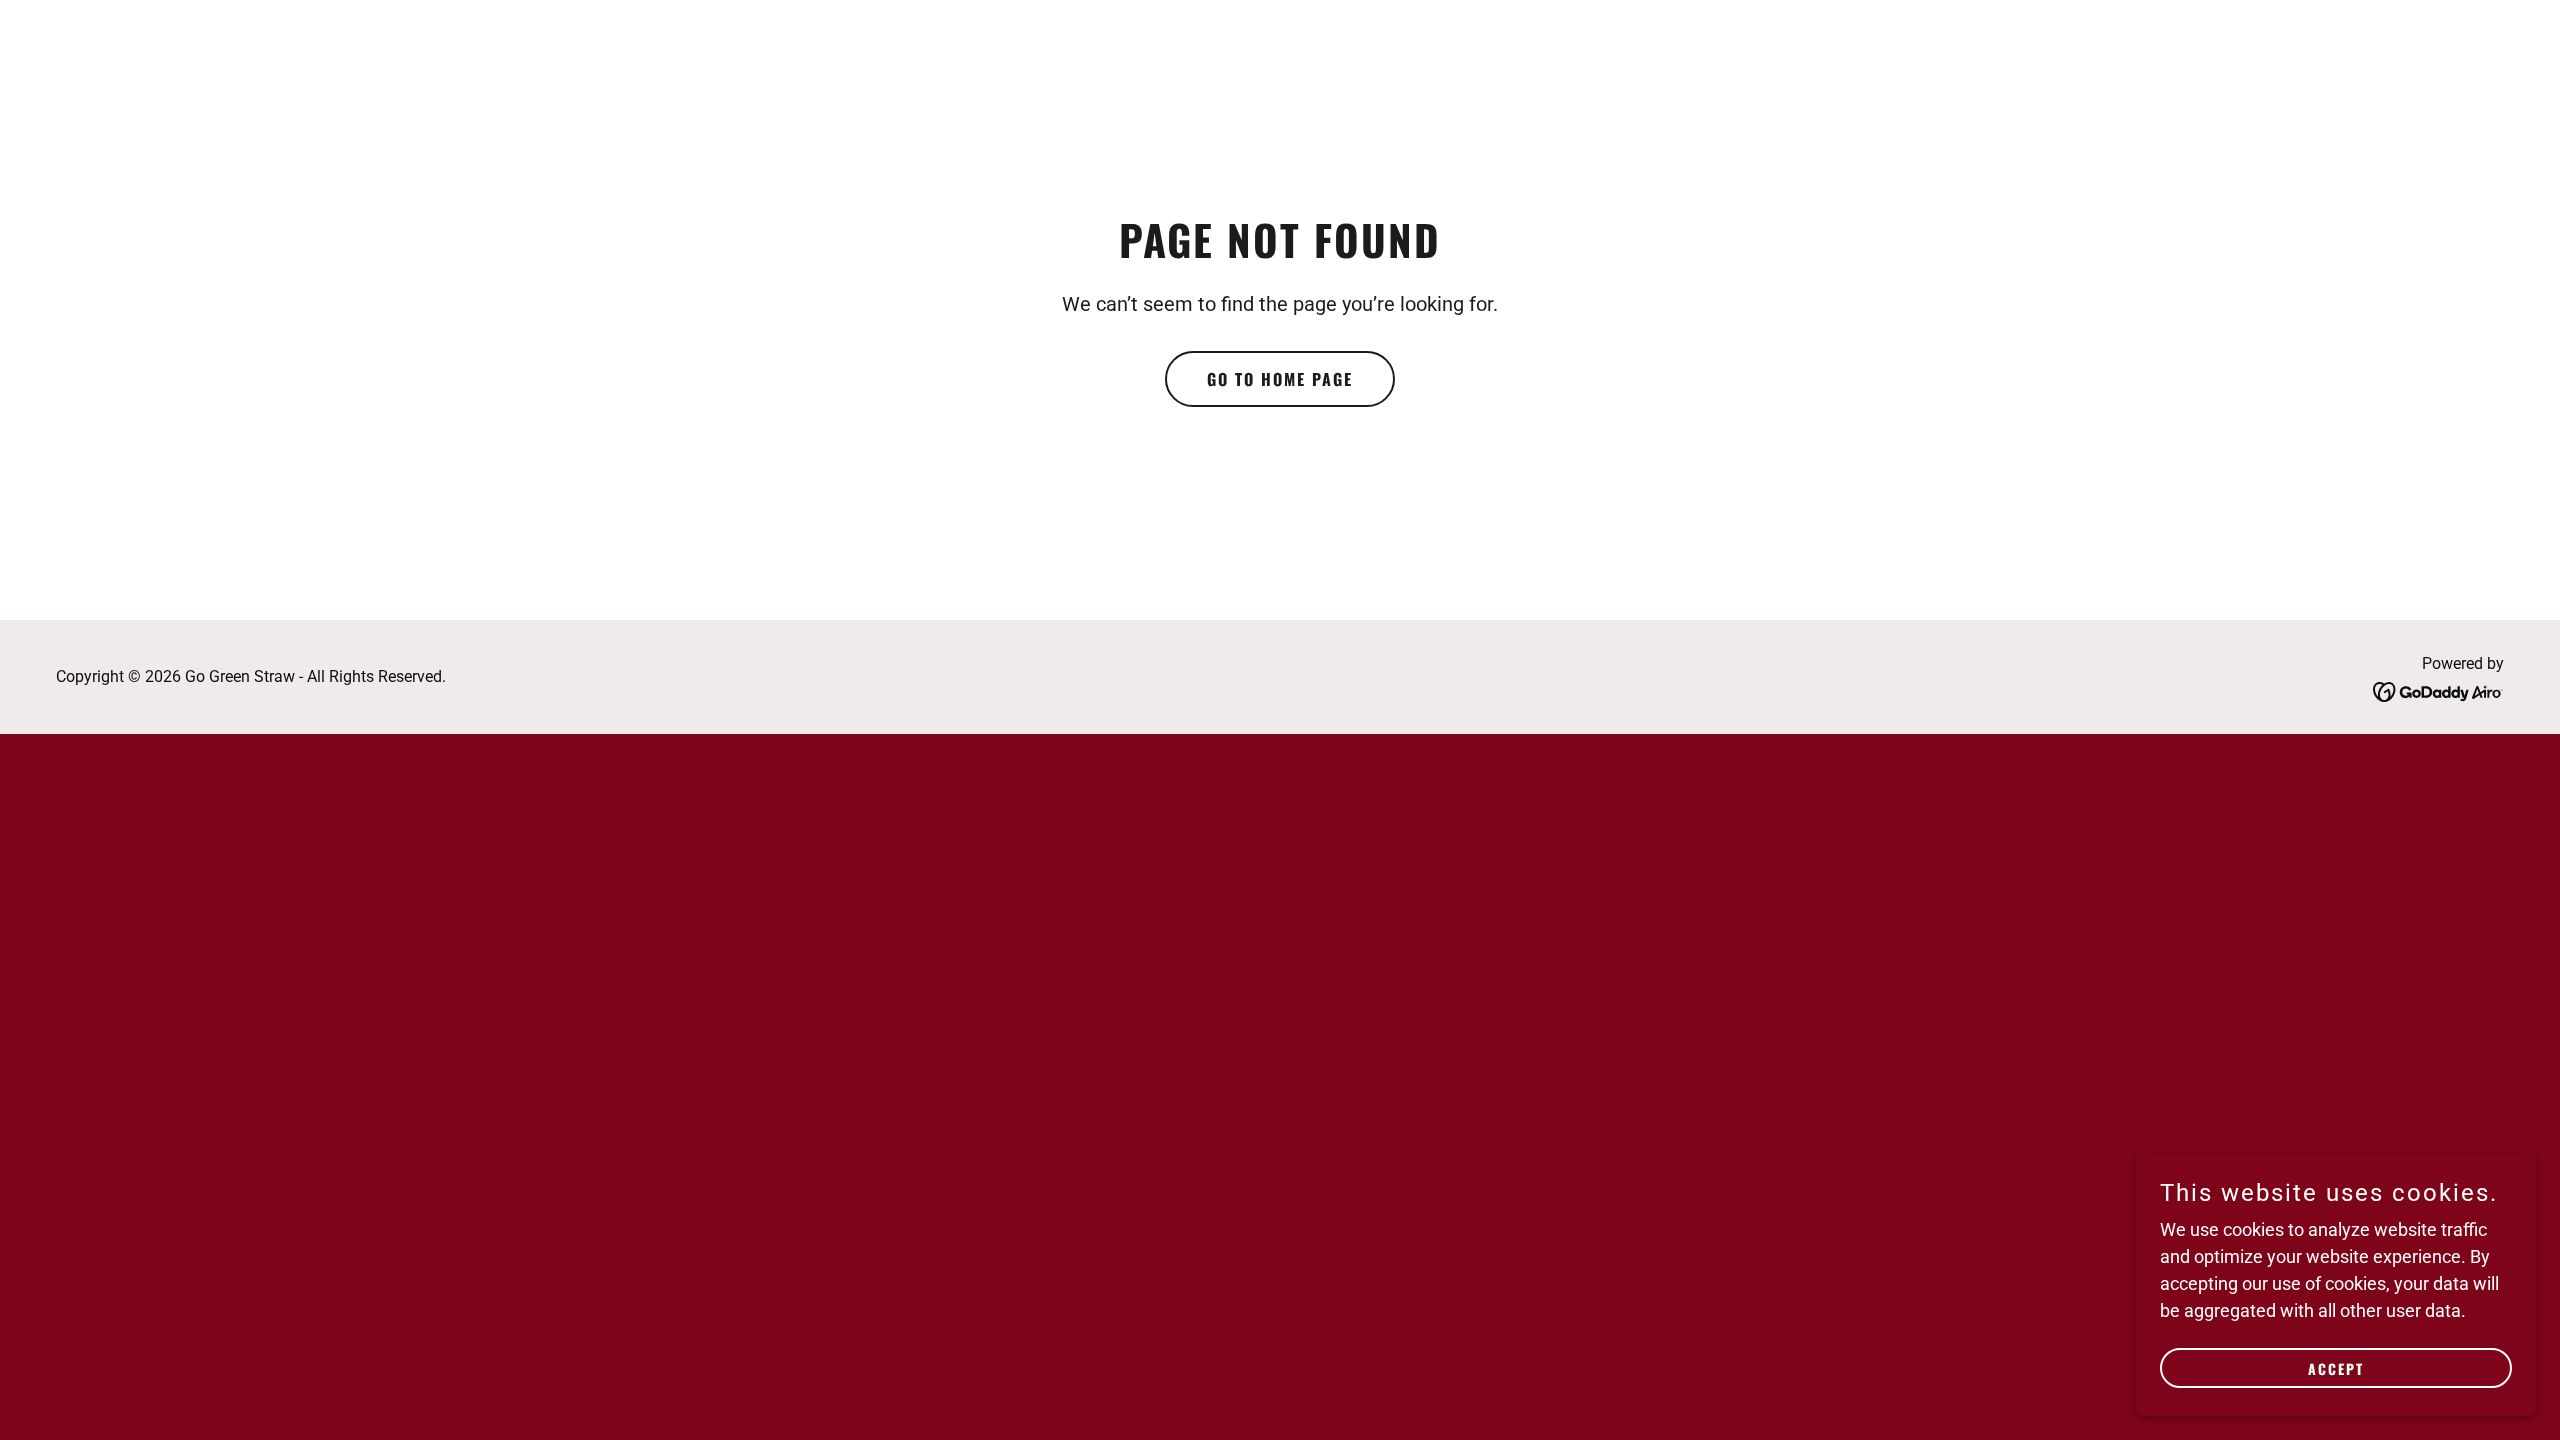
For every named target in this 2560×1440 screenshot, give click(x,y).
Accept (2336, 1368)
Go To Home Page (1280, 379)
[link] (2438, 690)
